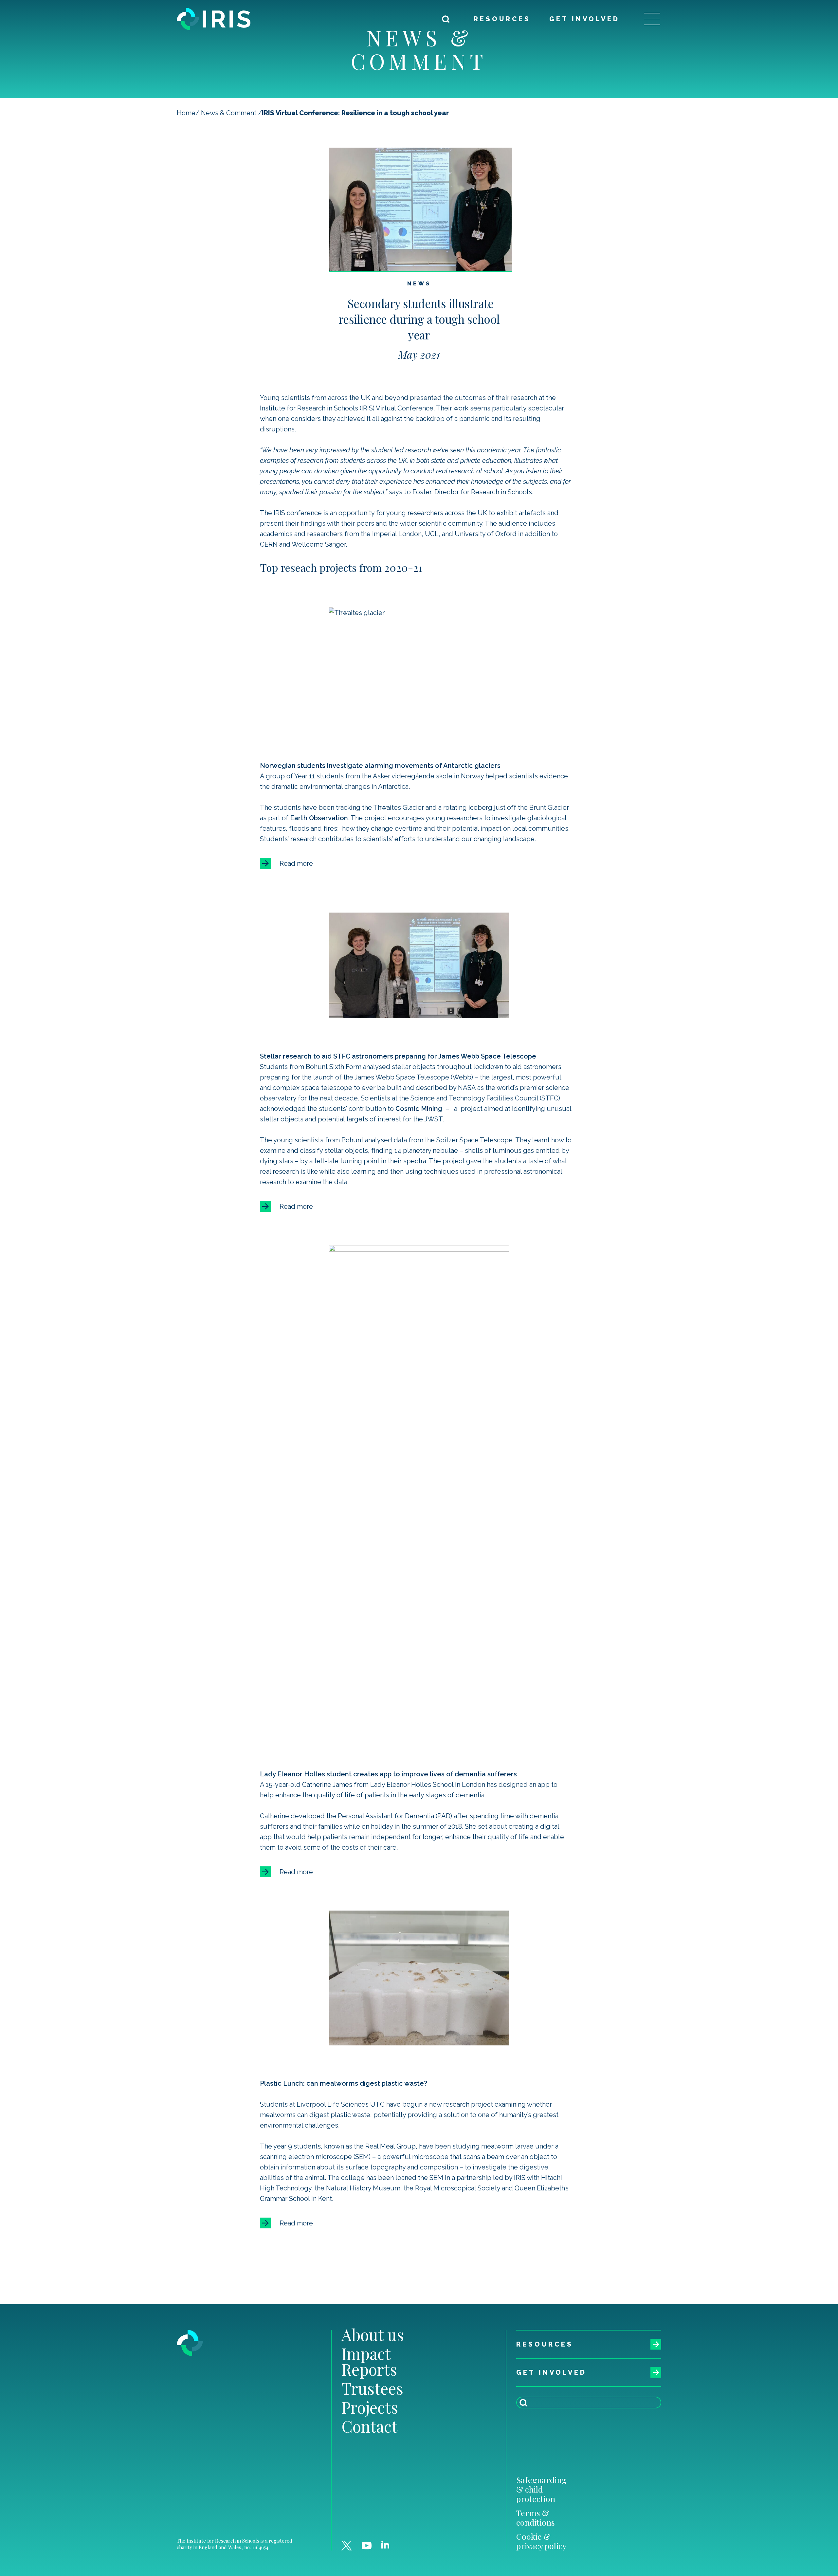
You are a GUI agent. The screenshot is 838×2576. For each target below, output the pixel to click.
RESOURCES (502, 19)
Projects (370, 2407)
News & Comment (229, 113)
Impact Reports (369, 2361)
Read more (296, 863)
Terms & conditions (536, 2517)
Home (186, 113)
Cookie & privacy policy (541, 2541)
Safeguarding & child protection (541, 2489)
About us (373, 2334)
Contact (369, 2426)
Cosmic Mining (419, 1109)
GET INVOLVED (584, 19)
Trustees (372, 2388)
